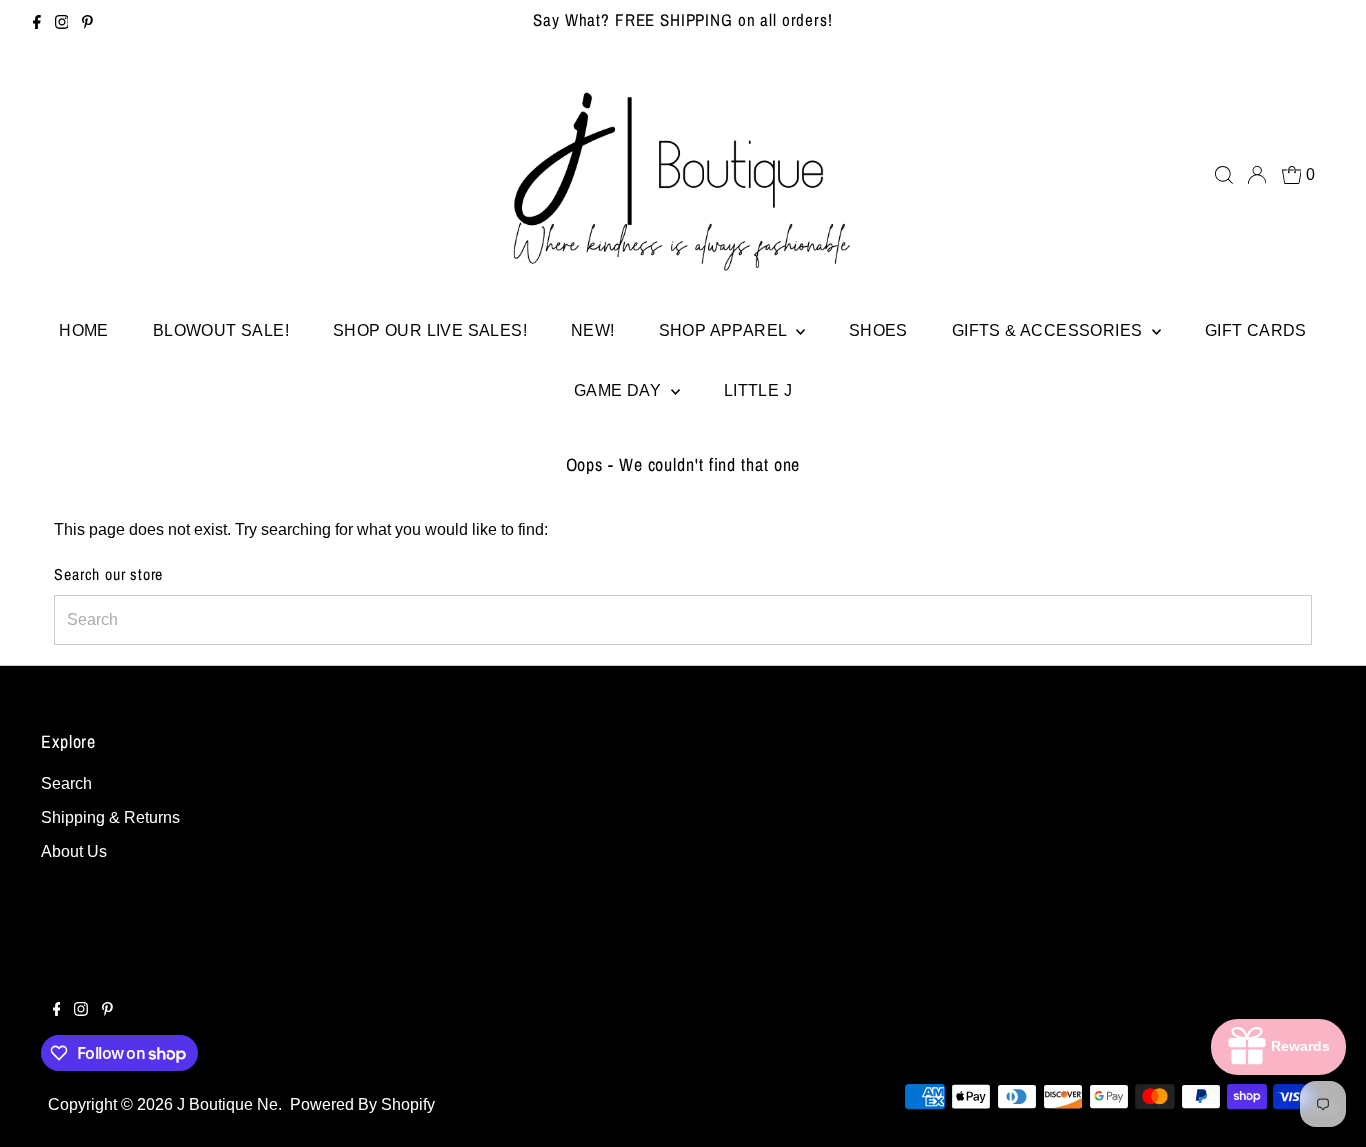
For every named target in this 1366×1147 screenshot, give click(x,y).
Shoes (878, 330)
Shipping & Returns (110, 817)
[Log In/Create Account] (1257, 175)
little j (758, 390)
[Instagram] (62, 24)
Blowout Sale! (221, 330)
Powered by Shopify (362, 1104)
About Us (74, 851)
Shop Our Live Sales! (430, 330)
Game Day (620, 390)
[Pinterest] (87, 24)
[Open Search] (1224, 175)
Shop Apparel (725, 330)
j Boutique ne (227, 1104)
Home (84, 330)
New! (593, 330)
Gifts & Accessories (1049, 330)
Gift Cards (1256, 330)
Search (66, 783)
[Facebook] (37, 24)
